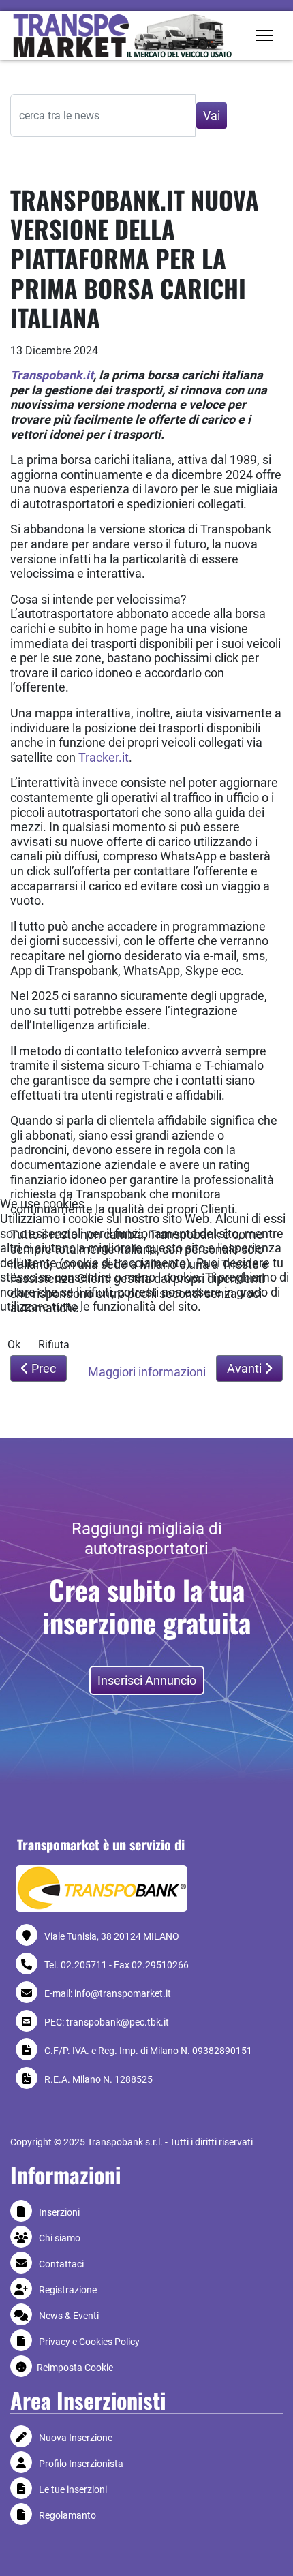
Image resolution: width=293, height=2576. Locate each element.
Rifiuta (54, 1345)
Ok (14, 1345)
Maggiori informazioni (147, 1372)
